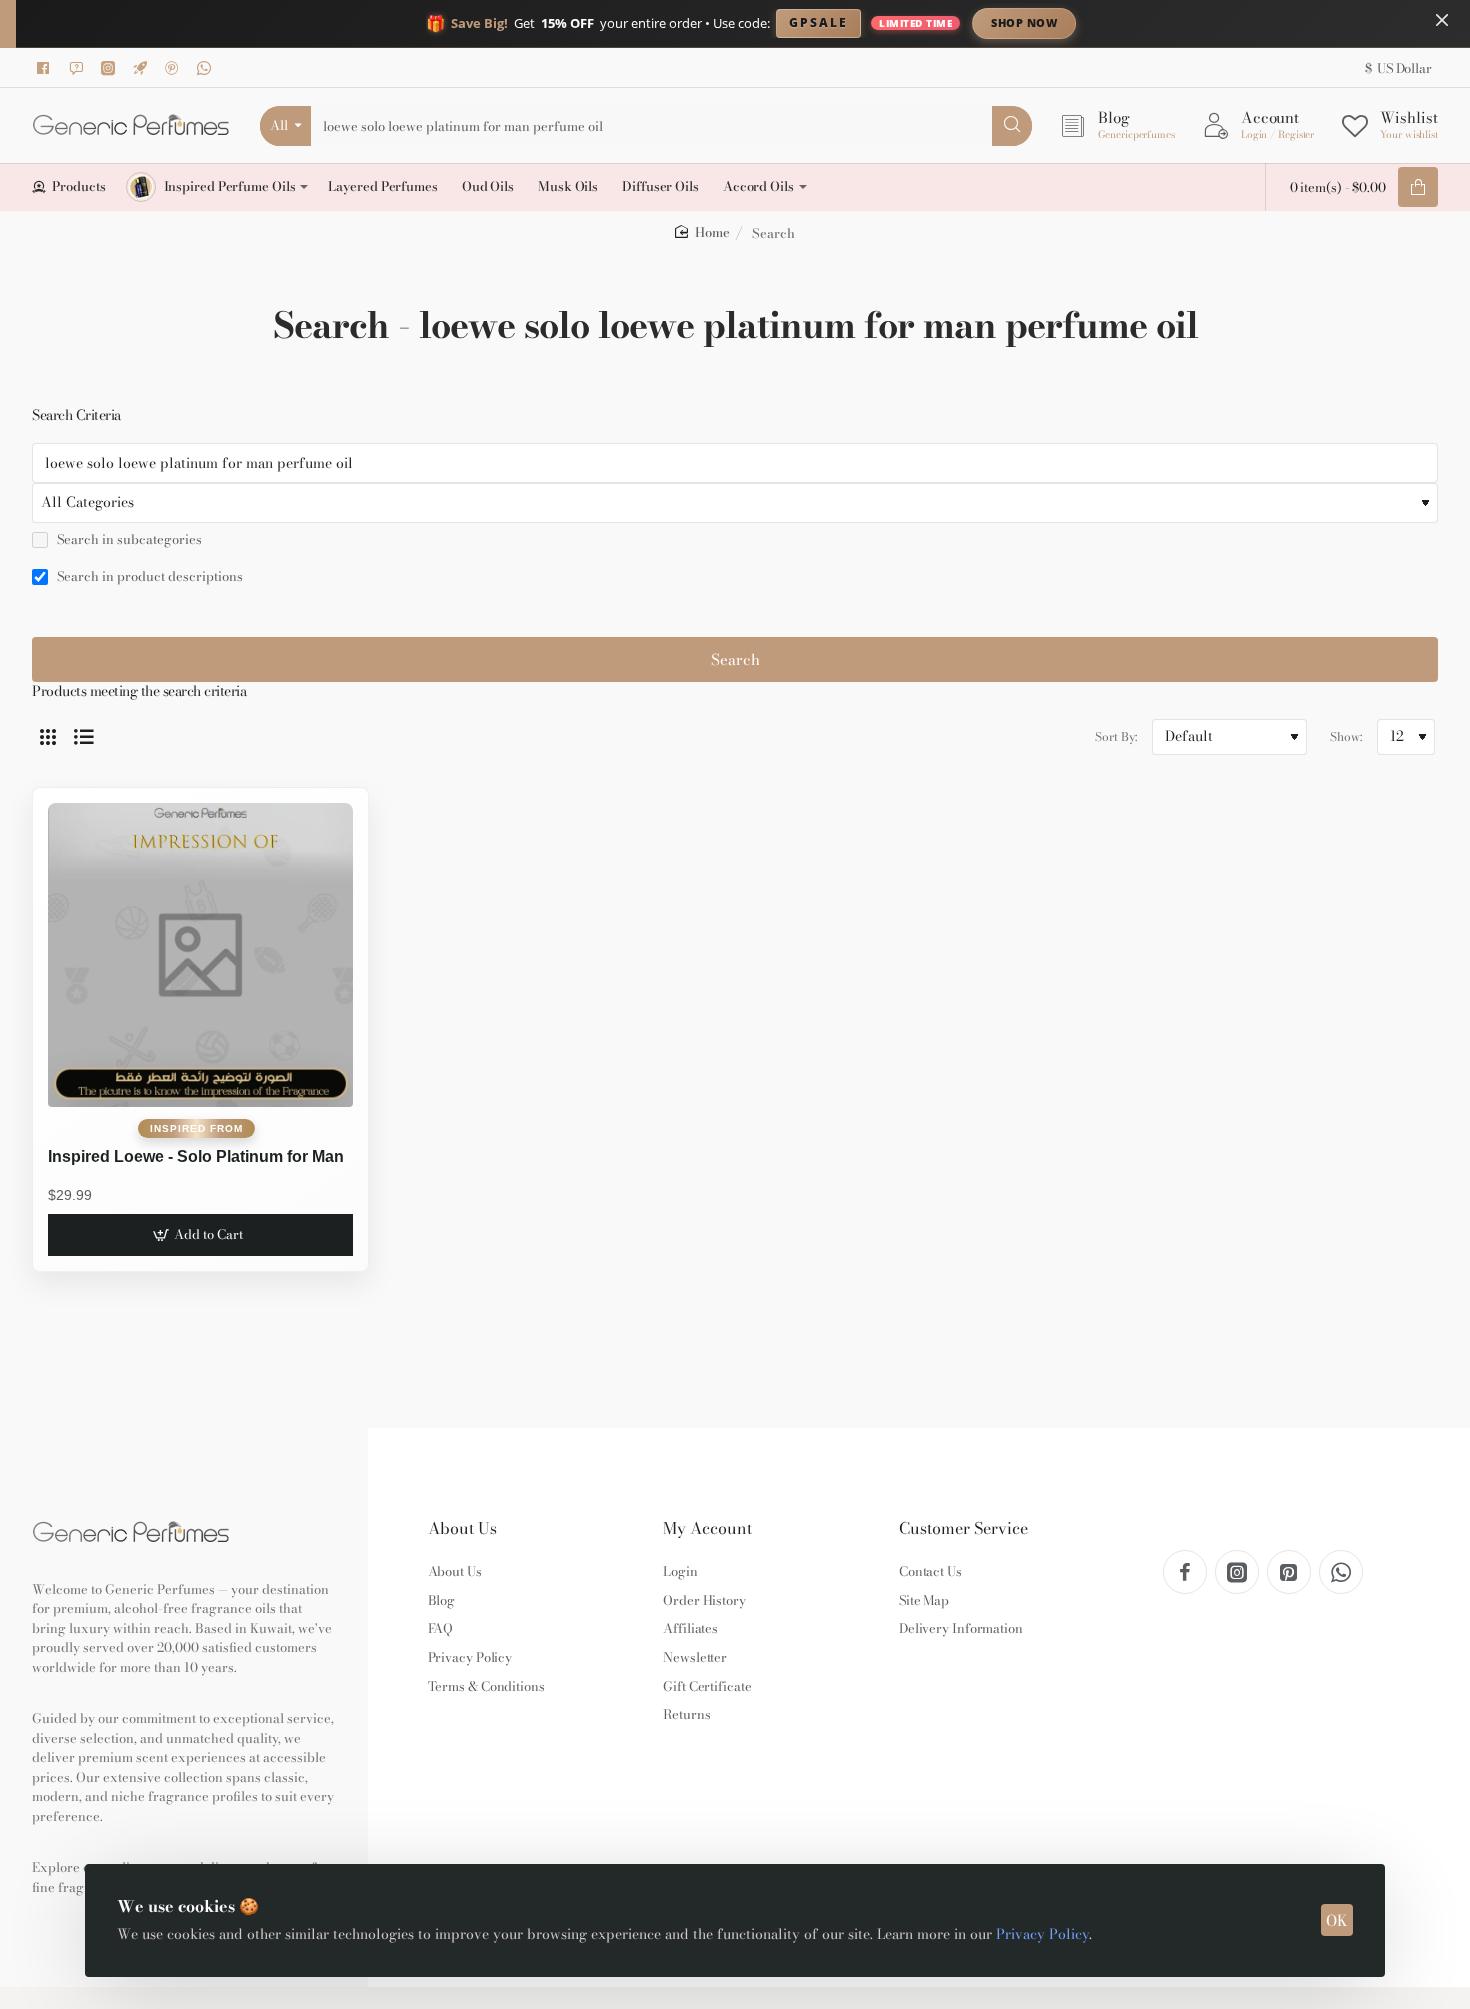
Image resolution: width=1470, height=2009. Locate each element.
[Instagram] (111, 68)
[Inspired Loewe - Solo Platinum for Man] (200, 955)
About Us (462, 1528)
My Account (707, 1528)
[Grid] (48, 737)
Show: (1346, 736)
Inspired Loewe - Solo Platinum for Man (196, 1156)
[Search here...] (1012, 126)
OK (1337, 1920)
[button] (200, 1235)
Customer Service (963, 1528)
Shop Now (1024, 22)
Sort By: (1116, 736)
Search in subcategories (128, 540)
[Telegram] (143, 68)
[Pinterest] (175, 68)
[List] (84, 737)
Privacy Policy (1042, 1934)
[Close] (1442, 20)
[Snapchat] (79, 68)
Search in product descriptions (148, 577)
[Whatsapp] (207, 68)
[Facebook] (47, 68)
